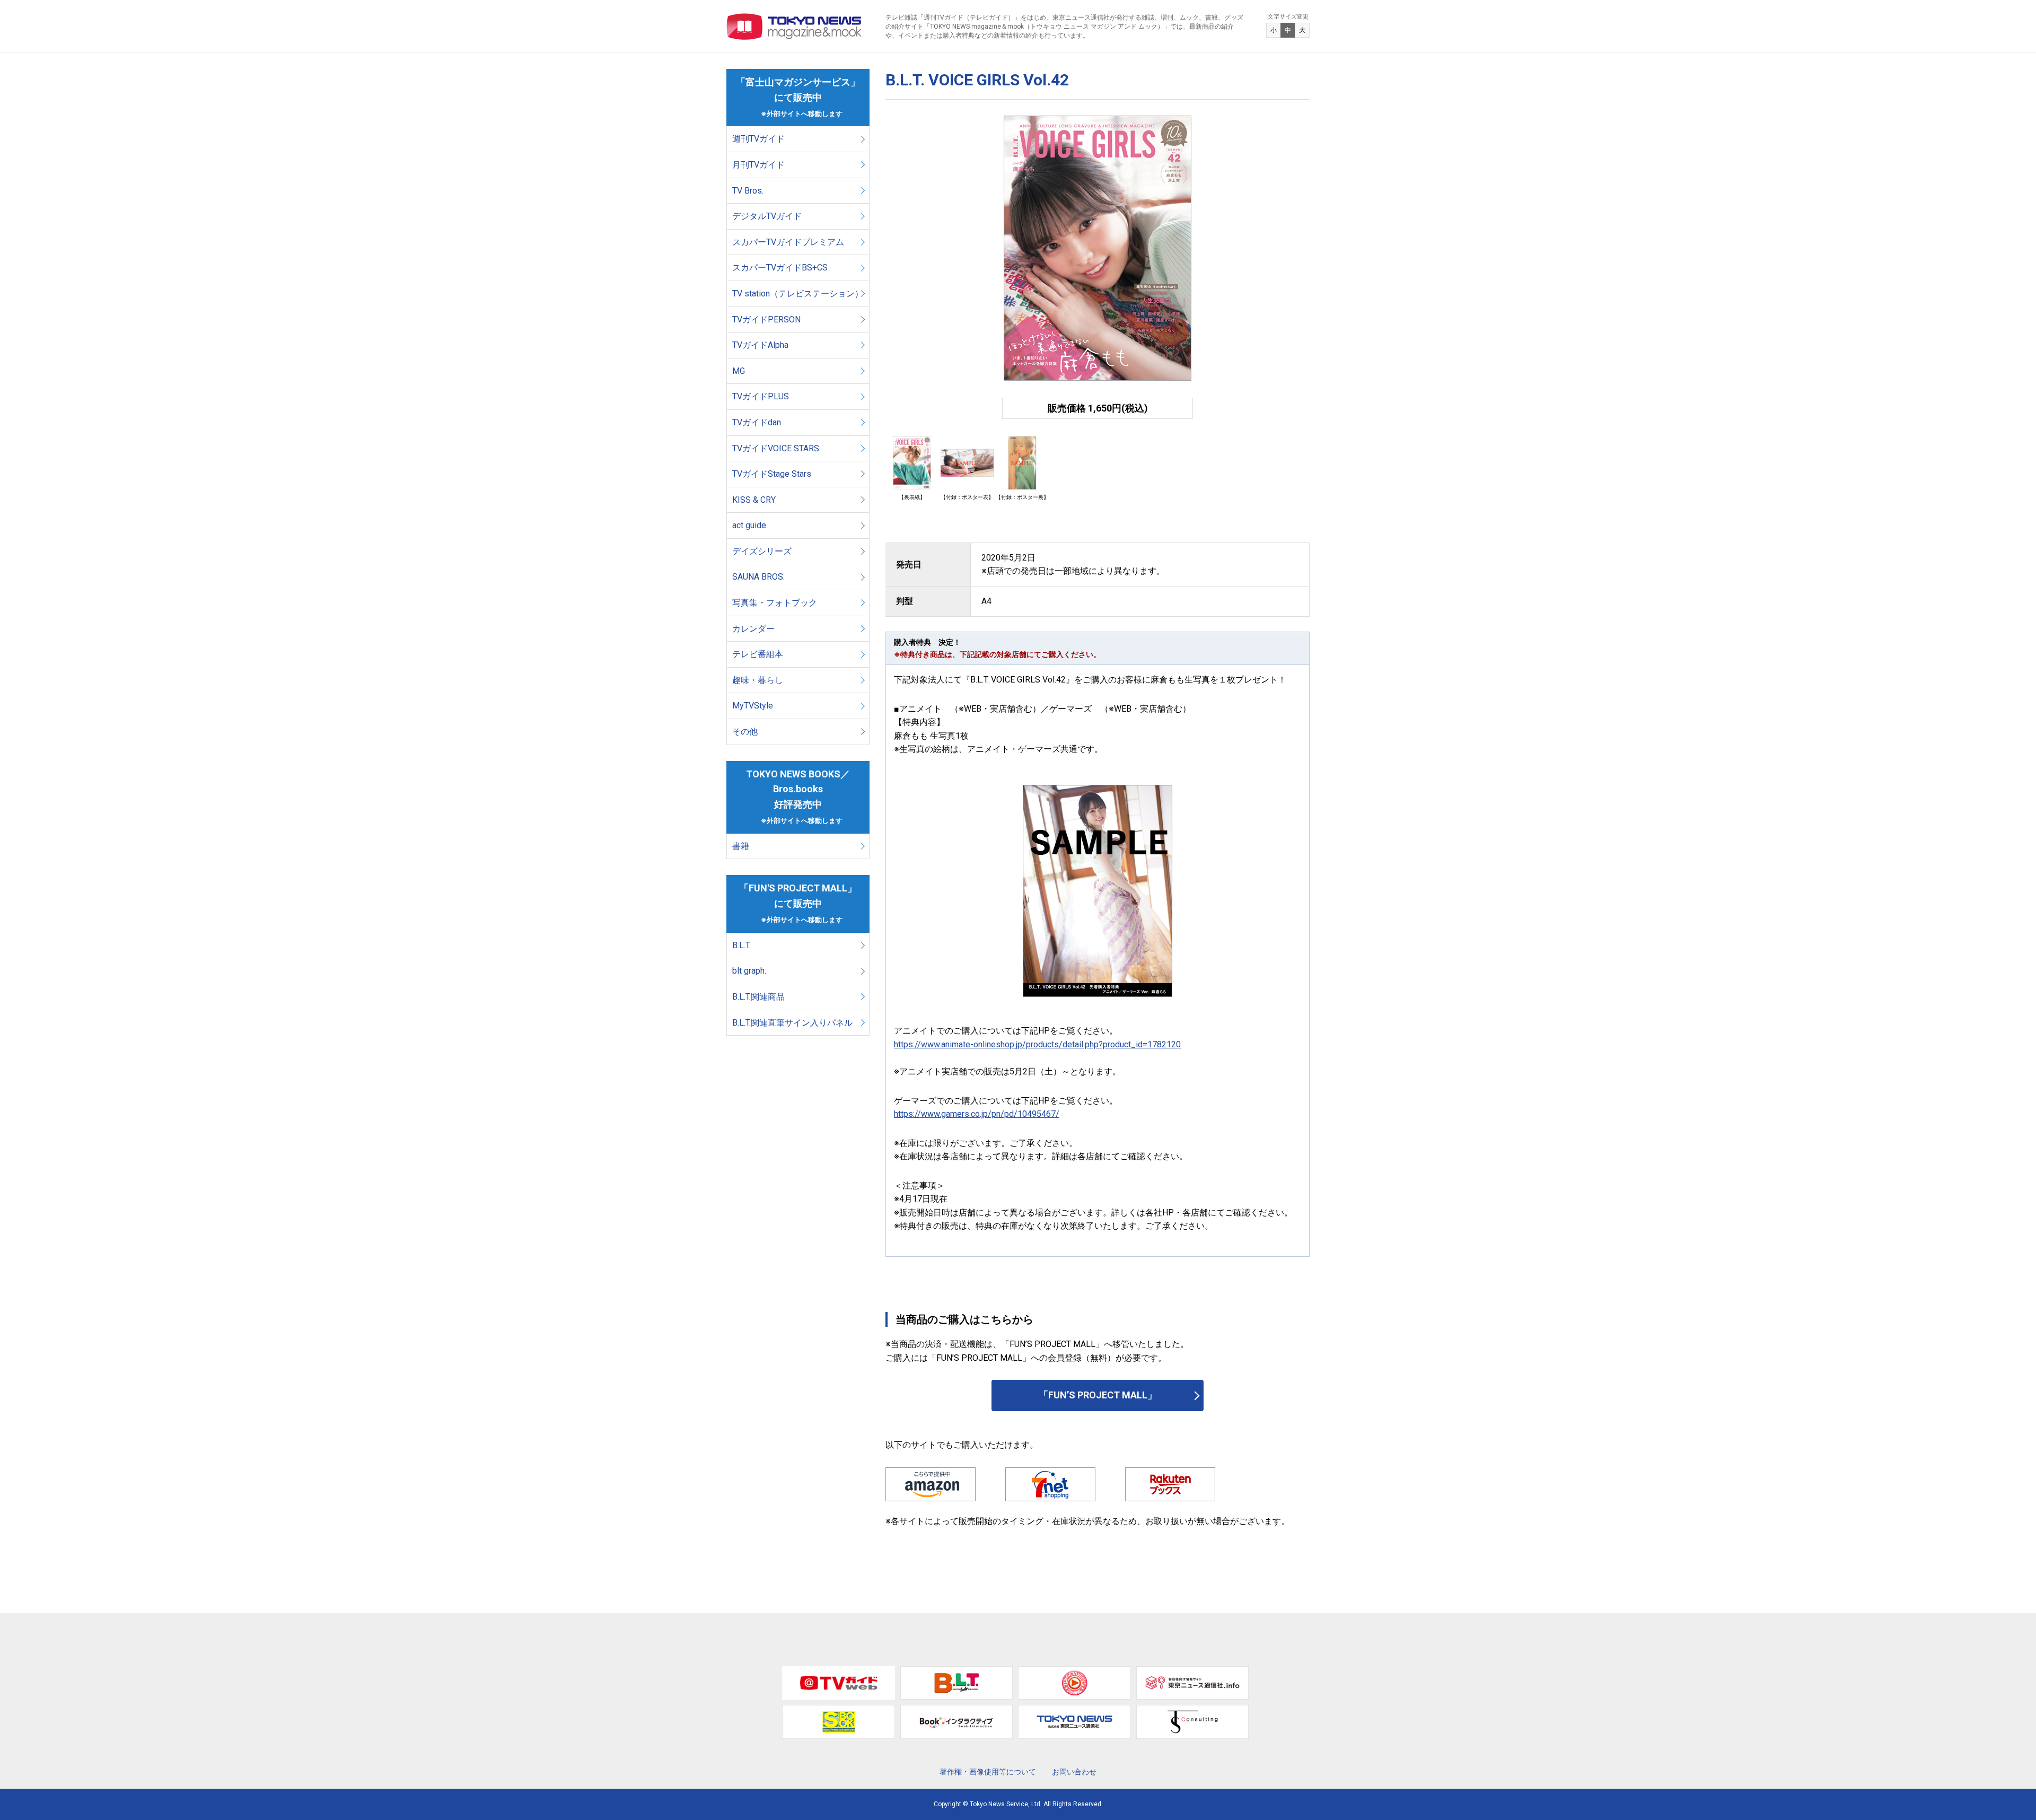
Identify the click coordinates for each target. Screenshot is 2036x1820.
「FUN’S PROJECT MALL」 (1098, 1395)
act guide (749, 525)
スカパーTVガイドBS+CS (780, 268)
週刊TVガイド (758, 139)
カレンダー (753, 629)
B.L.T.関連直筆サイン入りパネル (792, 1023)
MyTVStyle (753, 706)
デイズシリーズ (762, 551)
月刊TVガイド (758, 165)
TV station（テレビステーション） (798, 294)
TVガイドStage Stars (772, 474)
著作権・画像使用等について (988, 1772)
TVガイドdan (757, 422)
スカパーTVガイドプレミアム (788, 242)
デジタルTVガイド (767, 216)
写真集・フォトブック (775, 603)
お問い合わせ (1074, 1772)
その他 (745, 732)
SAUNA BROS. (760, 577)
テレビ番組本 (758, 654)
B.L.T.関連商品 (758, 997)
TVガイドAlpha (760, 345)
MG (739, 371)
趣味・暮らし (758, 680)
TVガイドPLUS (761, 396)
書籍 (741, 846)
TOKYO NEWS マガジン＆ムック (795, 27)
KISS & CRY (754, 500)
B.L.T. (741, 945)
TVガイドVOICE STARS (776, 448)
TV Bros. (748, 191)
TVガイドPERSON (766, 320)
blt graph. (749, 971)
